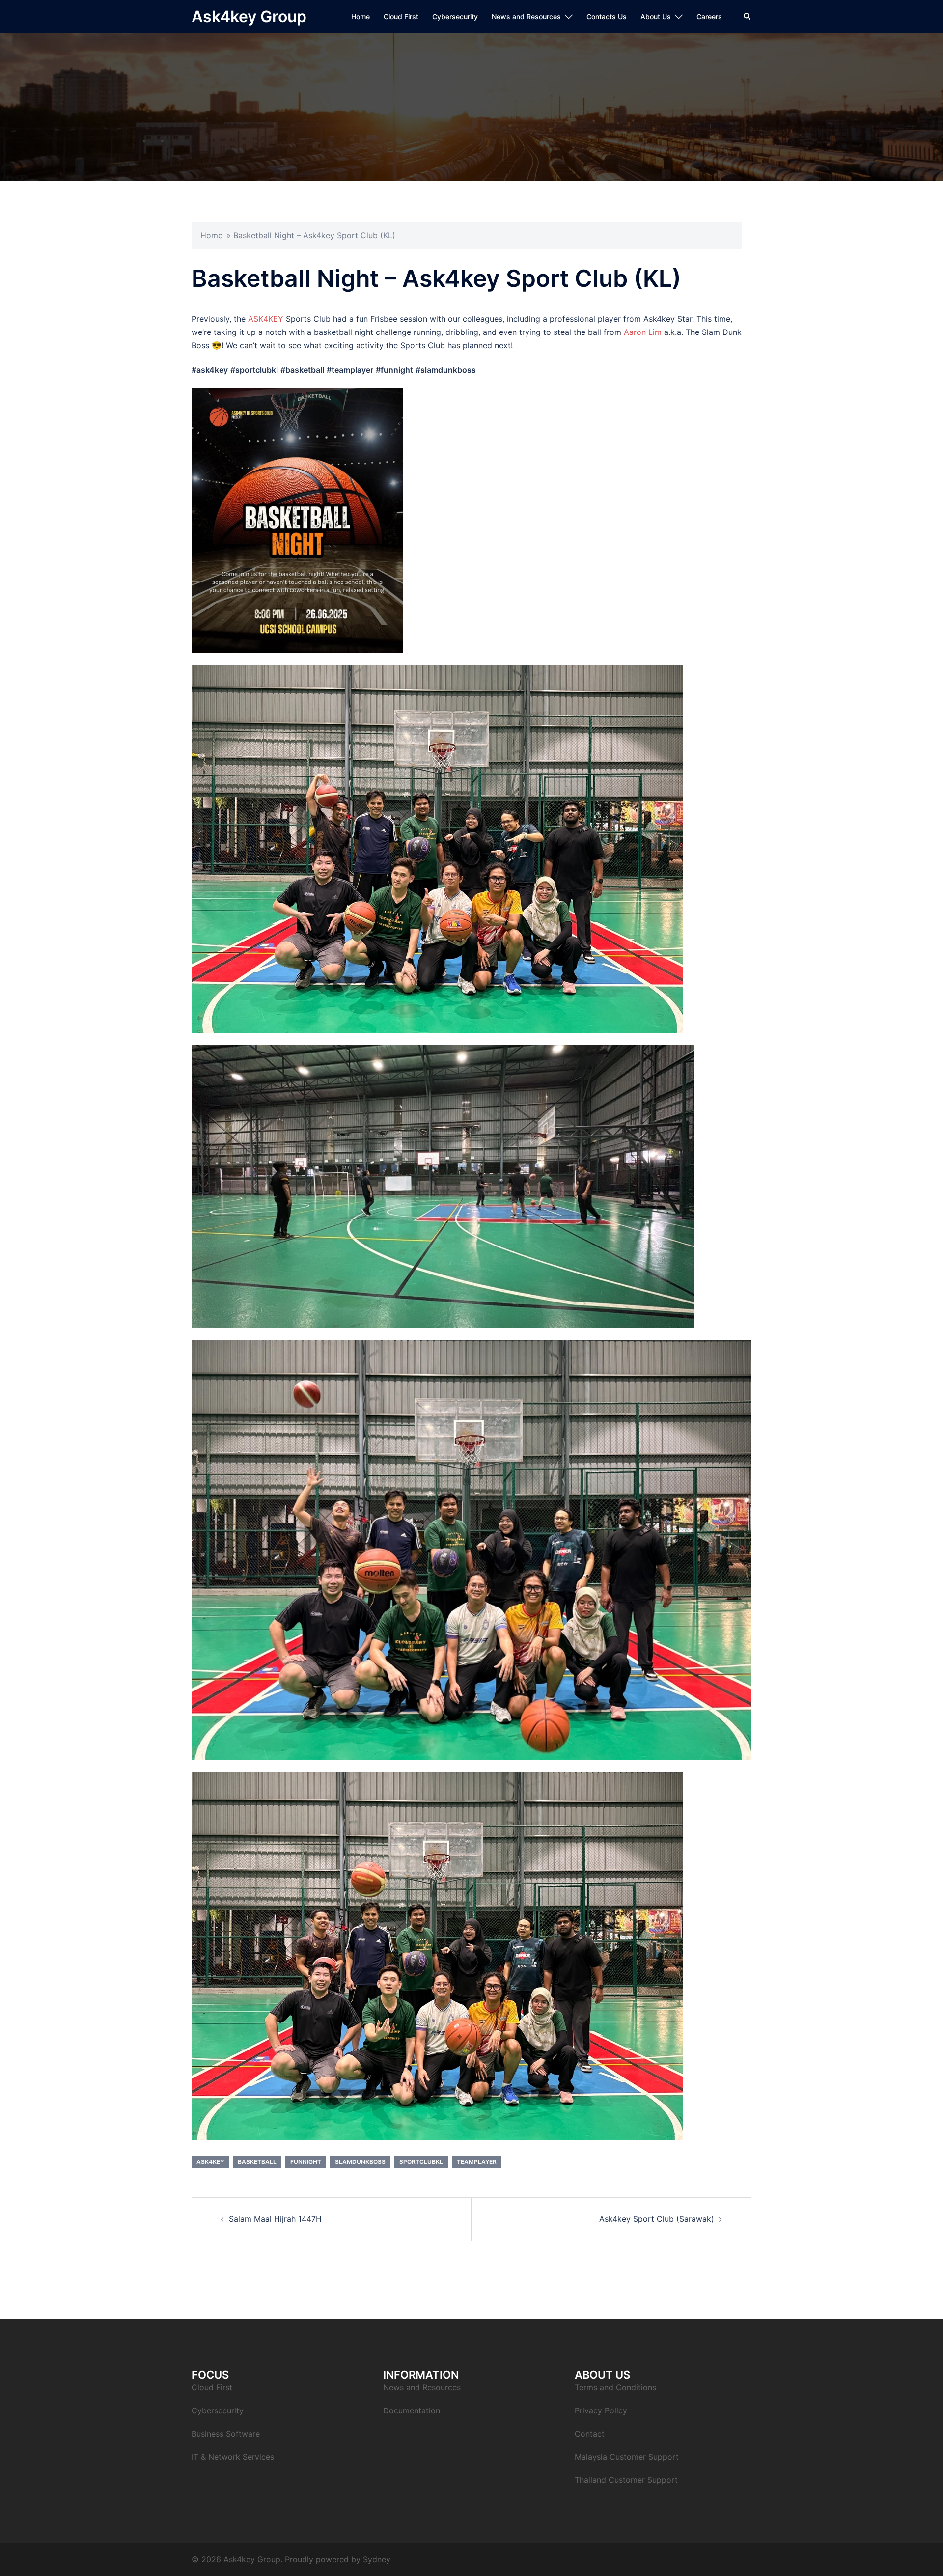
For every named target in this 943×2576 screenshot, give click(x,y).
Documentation (412, 2410)
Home (361, 16)
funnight (306, 2162)
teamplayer (477, 2162)
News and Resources (526, 16)
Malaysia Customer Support (627, 2457)
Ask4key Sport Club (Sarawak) (657, 2219)
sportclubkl (421, 2162)
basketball (257, 2162)
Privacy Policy (601, 2410)
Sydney (377, 2559)
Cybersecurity (455, 16)
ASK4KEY (266, 319)
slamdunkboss (360, 2162)
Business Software (226, 2434)
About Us (656, 16)
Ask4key (210, 2162)
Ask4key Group (249, 16)
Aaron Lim (643, 332)
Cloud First (401, 16)
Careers (709, 16)
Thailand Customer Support (626, 2480)
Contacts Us (607, 16)
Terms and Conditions (615, 2387)
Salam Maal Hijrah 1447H (275, 2219)
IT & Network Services (233, 2457)
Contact (590, 2434)
